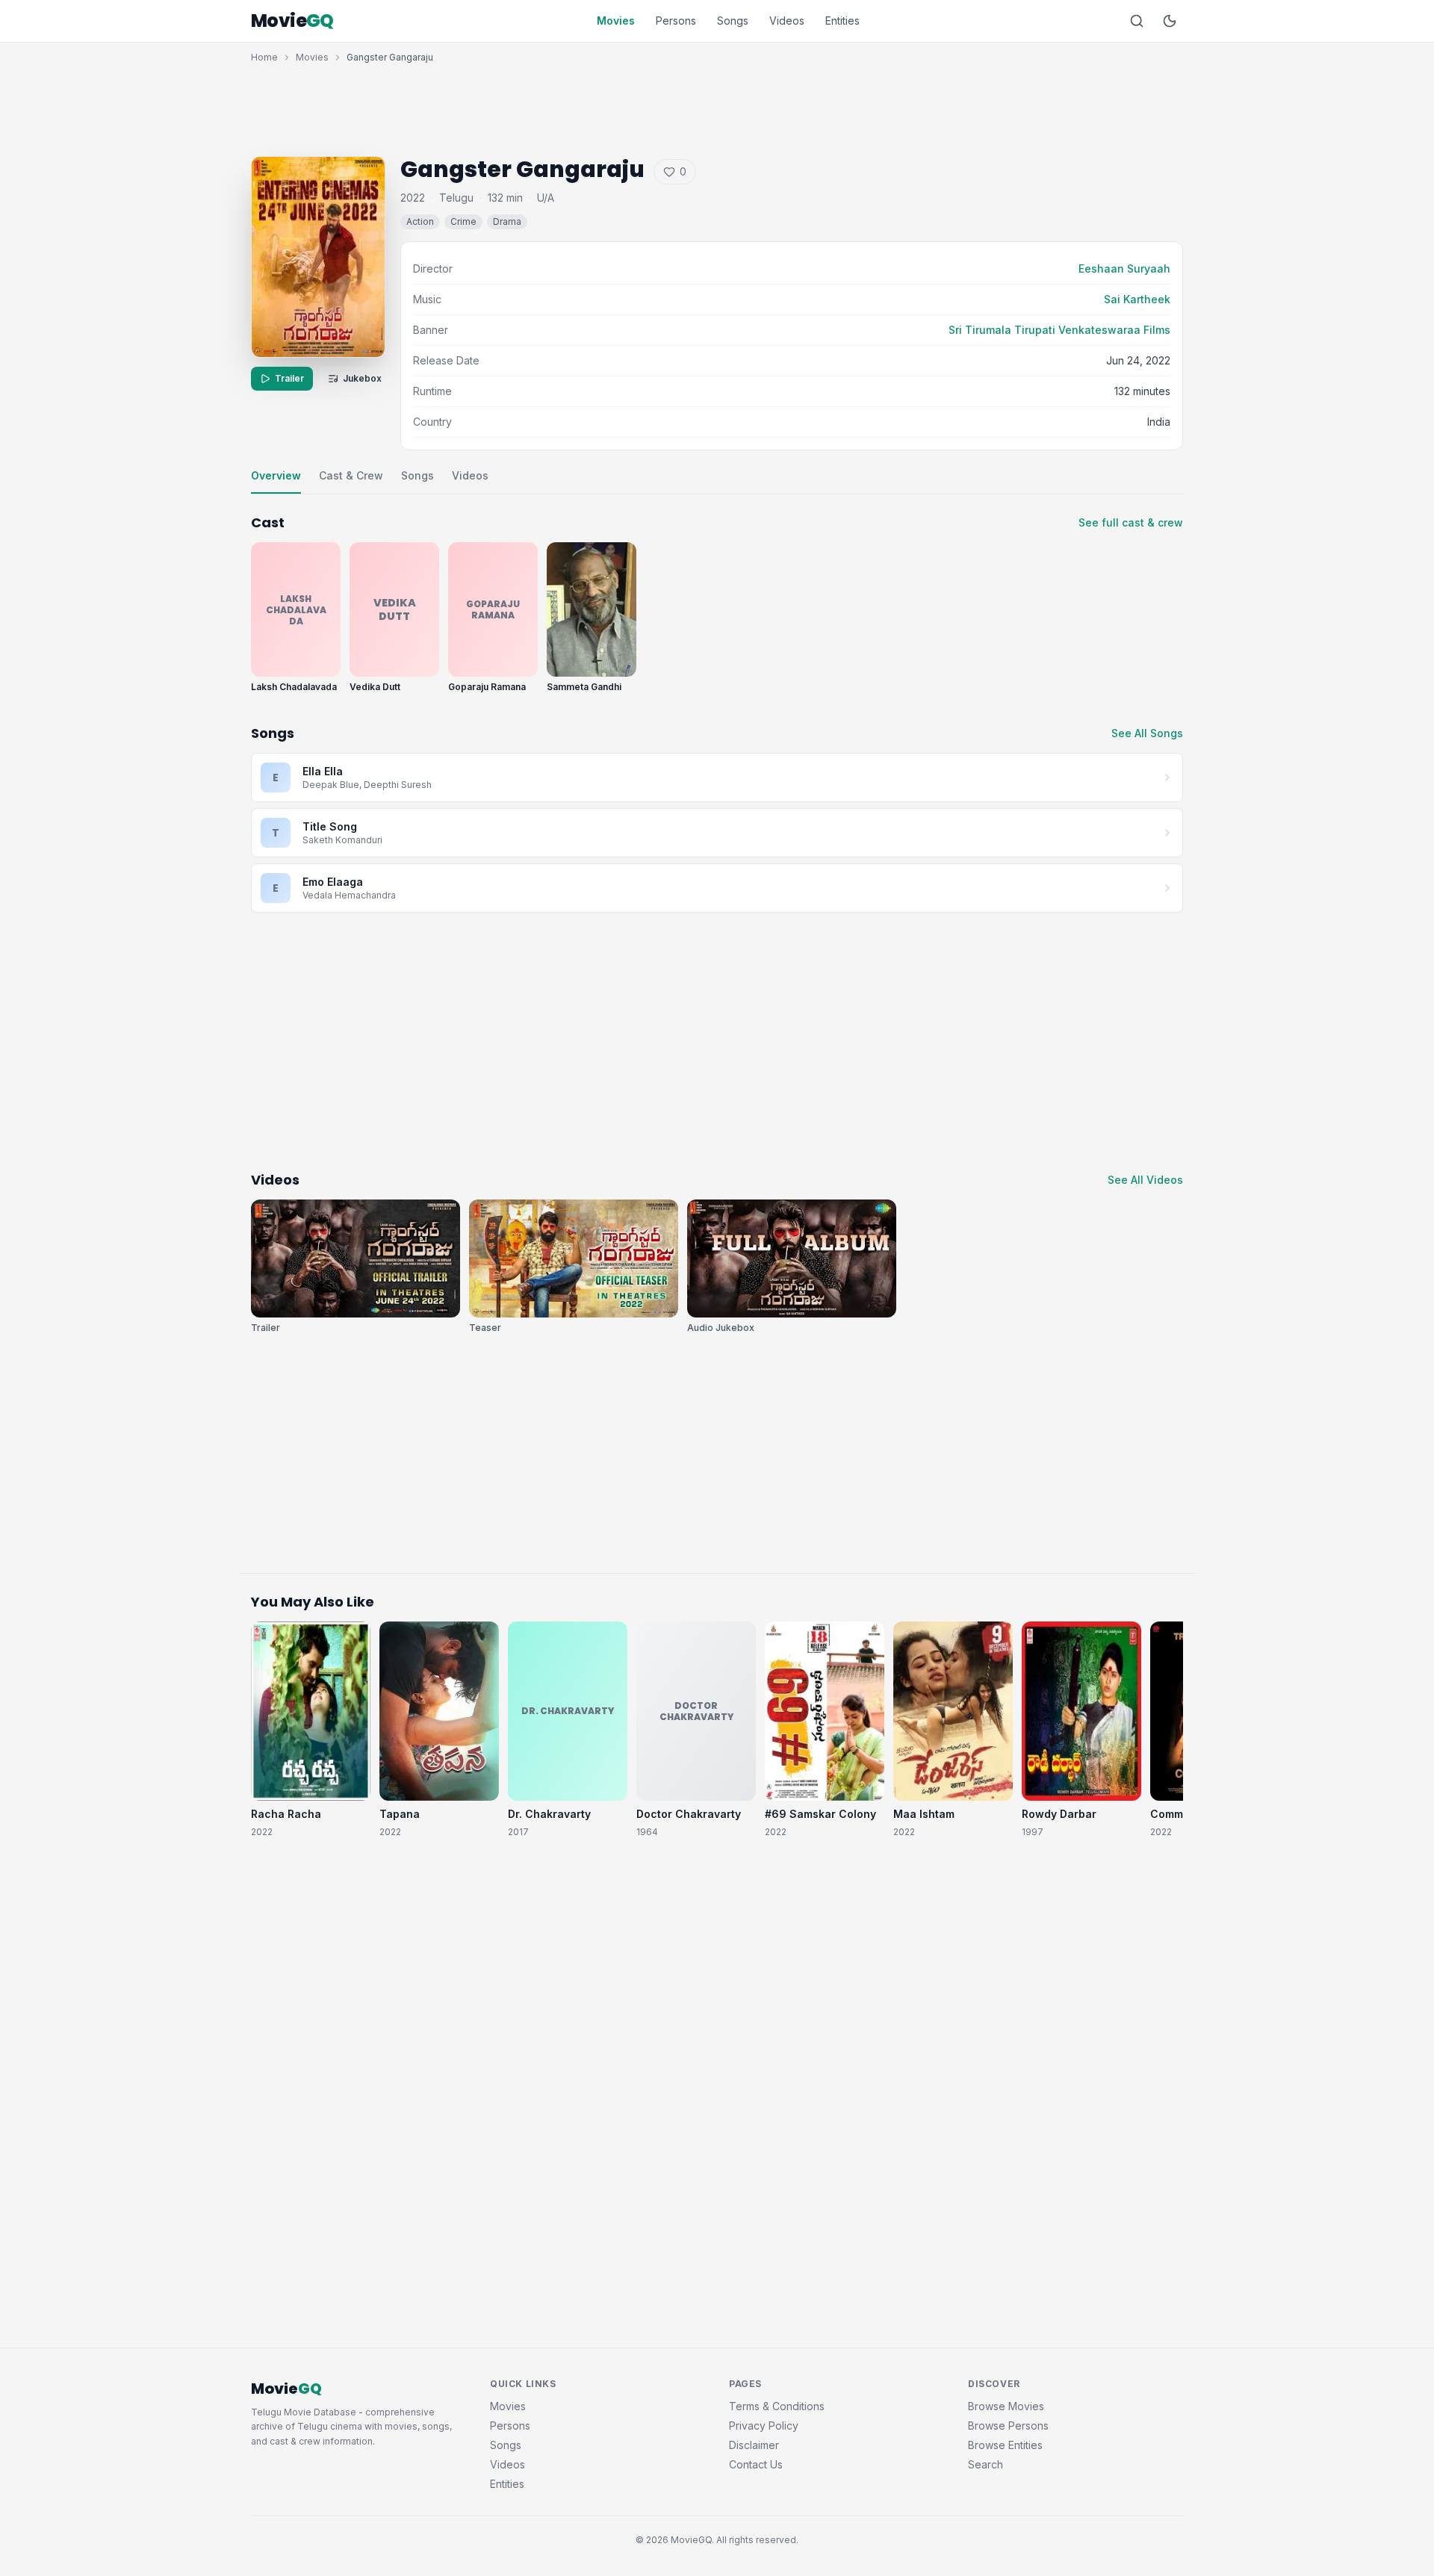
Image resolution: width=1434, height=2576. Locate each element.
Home (264, 57)
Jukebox (362, 378)
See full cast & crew (1131, 522)
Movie (292, 21)
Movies (616, 21)
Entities (842, 21)
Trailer (289, 378)
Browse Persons (1008, 2426)
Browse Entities (1005, 2445)
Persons (676, 21)
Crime (463, 221)
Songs (733, 21)
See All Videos (1145, 1180)
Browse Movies (1006, 2406)
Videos (787, 21)
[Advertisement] (717, 106)
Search (986, 2464)
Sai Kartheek (1137, 299)
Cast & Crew (351, 475)
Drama (507, 221)
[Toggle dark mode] (1170, 21)
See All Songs (1147, 733)
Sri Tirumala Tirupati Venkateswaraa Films (1059, 330)
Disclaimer (754, 2445)
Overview (276, 475)
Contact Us (756, 2464)
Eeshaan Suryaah (1124, 269)
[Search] (1137, 21)
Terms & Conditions (777, 2406)
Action (420, 221)
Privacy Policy (764, 2426)
